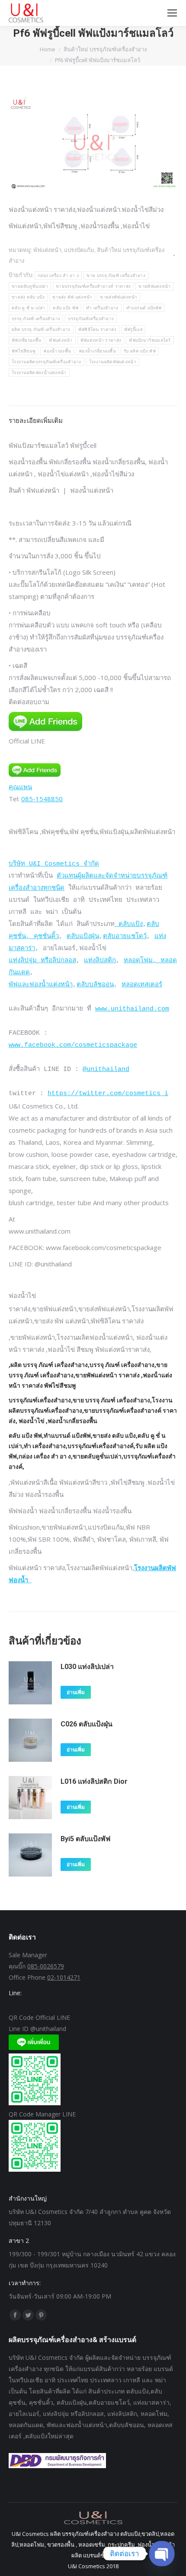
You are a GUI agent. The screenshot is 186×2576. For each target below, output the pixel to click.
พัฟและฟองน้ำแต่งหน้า (41, 985)
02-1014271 (64, 1977)
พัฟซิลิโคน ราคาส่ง (97, 329)
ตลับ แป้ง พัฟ (66, 308)
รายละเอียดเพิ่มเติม (36, 420)
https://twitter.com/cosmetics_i (108, 1094)
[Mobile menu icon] (172, 13)
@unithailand (106, 1069)
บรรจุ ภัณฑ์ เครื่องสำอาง (36, 319)
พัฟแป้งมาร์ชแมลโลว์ (150, 340)
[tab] (93, 416)
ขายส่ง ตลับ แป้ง (28, 297)
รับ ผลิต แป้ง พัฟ (140, 351)
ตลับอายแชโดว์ (125, 937)
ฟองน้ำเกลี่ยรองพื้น (97, 351)
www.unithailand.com (132, 1009)
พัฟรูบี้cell (133, 329)
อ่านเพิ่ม (76, 1692)
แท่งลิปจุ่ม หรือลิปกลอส (42, 961)
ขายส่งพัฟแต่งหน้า (119, 297)
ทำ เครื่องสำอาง (102, 308)
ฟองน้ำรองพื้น (57, 351)
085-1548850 (42, 799)
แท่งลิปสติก (100, 961)
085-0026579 (46, 1966)
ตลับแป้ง (129, 924)
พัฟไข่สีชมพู (24, 351)
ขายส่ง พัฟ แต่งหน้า (72, 297)
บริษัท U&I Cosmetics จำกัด (54, 864)
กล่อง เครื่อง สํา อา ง (58, 276)
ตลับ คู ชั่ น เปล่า (28, 308)
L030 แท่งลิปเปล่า (87, 1667)
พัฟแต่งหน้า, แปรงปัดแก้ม (64, 250)
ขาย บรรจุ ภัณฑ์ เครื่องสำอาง (116, 276)
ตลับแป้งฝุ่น (83, 937)
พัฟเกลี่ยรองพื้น (26, 340)
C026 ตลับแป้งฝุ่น (87, 1724)
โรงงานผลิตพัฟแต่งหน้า (113, 362)
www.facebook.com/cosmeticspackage (73, 1045)
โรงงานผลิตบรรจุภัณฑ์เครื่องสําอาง (46, 362)
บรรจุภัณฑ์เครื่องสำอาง (91, 319)
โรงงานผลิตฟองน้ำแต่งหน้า (39, 373)
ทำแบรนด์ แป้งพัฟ (144, 308)
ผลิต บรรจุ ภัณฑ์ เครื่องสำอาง (41, 329)
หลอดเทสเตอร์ (142, 985)
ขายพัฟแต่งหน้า (154, 286)
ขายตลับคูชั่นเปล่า (30, 286)
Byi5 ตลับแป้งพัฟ (85, 1839)
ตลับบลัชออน (95, 985)
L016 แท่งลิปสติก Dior (94, 1781)
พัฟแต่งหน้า (61, 340)
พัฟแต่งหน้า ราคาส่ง (101, 340)
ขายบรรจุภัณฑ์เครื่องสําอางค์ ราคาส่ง (93, 286)
